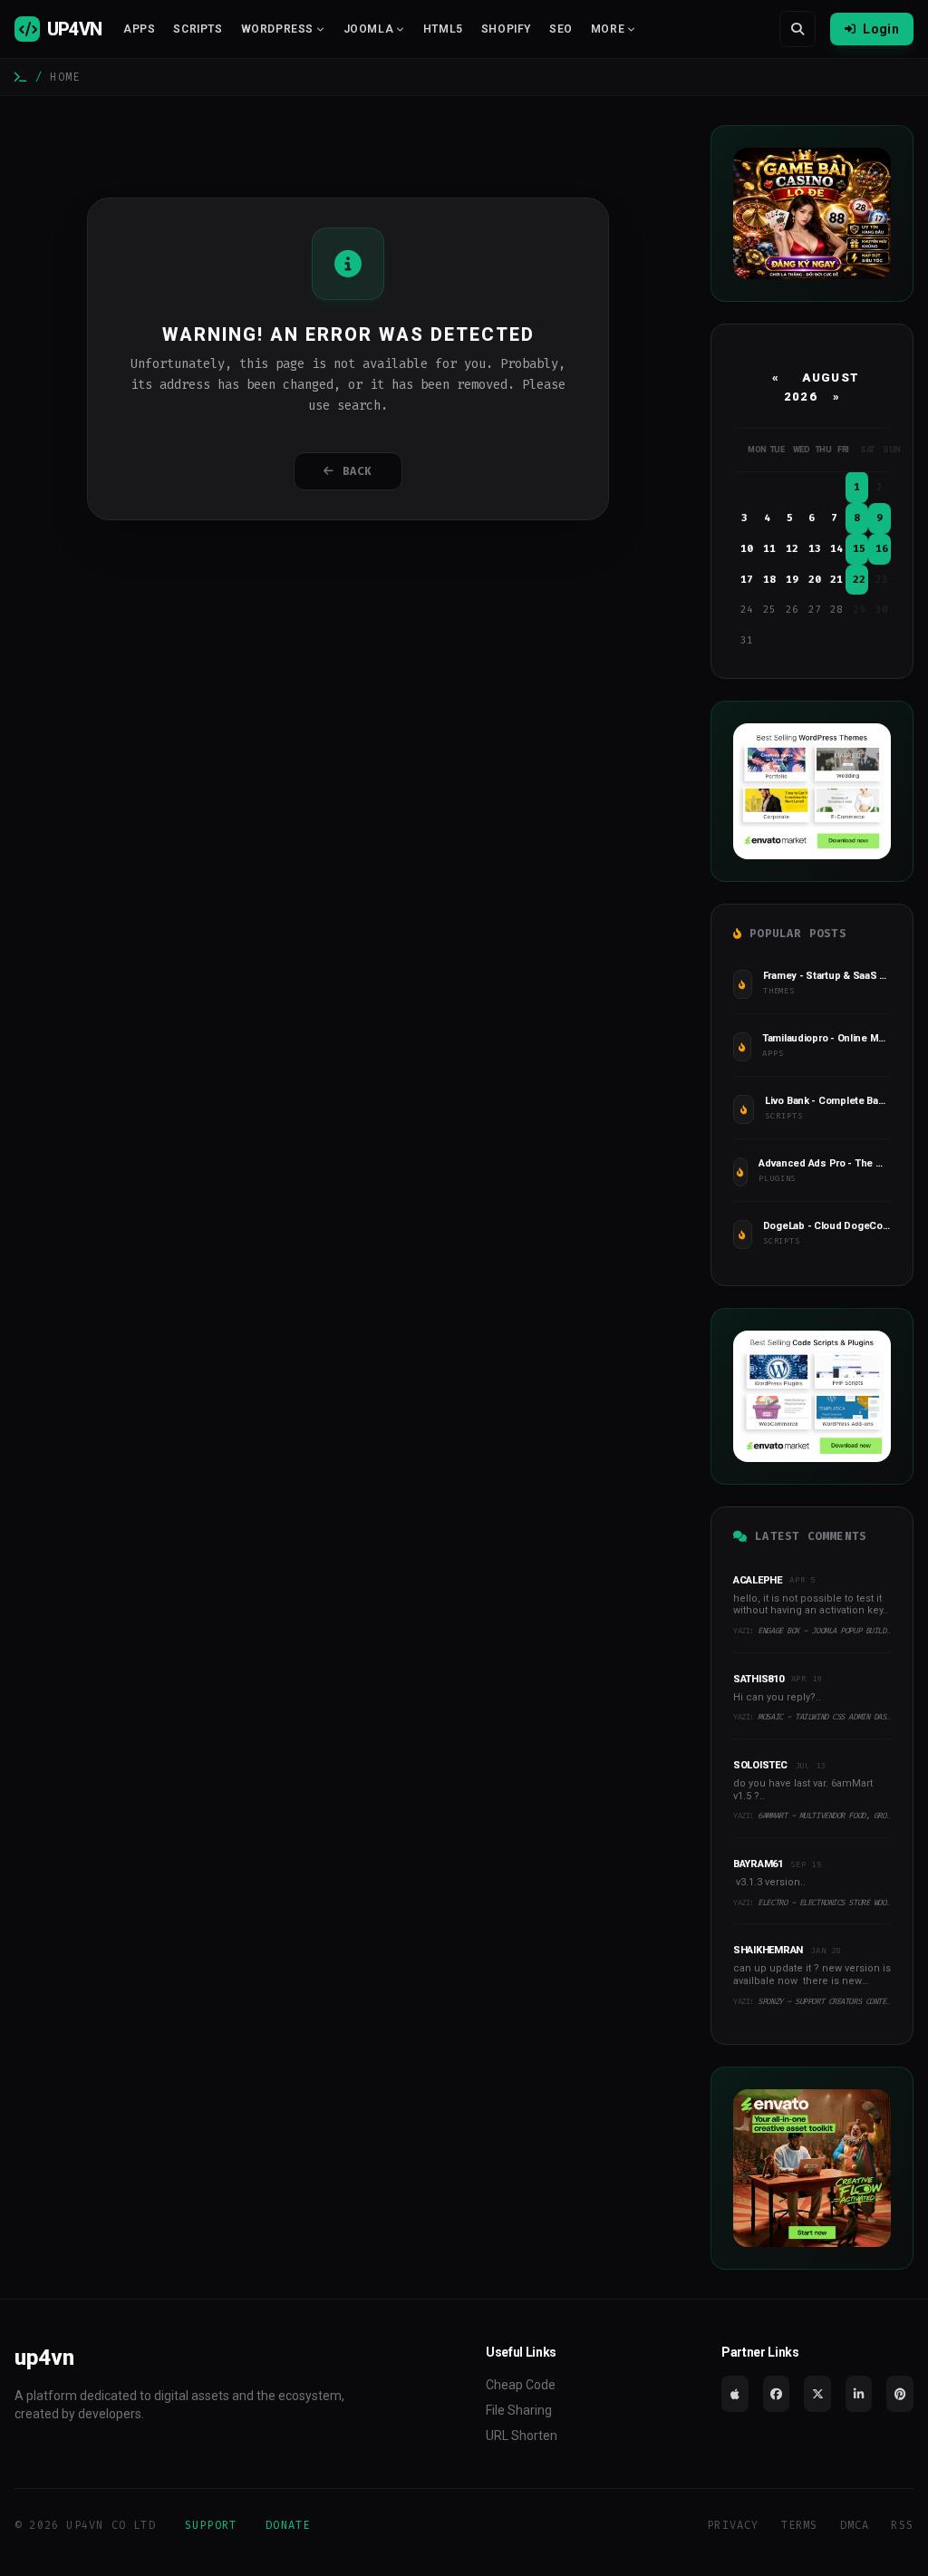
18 (769, 580)
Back (358, 471)
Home (65, 77)
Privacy (733, 2525)
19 (792, 580)
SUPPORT (211, 2525)
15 (859, 549)
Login (881, 29)
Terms (800, 2525)
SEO (561, 29)
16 (882, 549)
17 (747, 580)
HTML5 (443, 29)
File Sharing (519, 2410)
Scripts (198, 29)
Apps (139, 29)
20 (815, 580)
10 (747, 549)
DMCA (855, 2525)
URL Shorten (522, 2436)
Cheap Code (521, 2385)
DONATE (288, 2525)
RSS (902, 2525)
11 (769, 549)
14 (836, 549)
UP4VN (74, 29)
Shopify (506, 29)
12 (792, 549)
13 (815, 549)
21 (836, 580)
